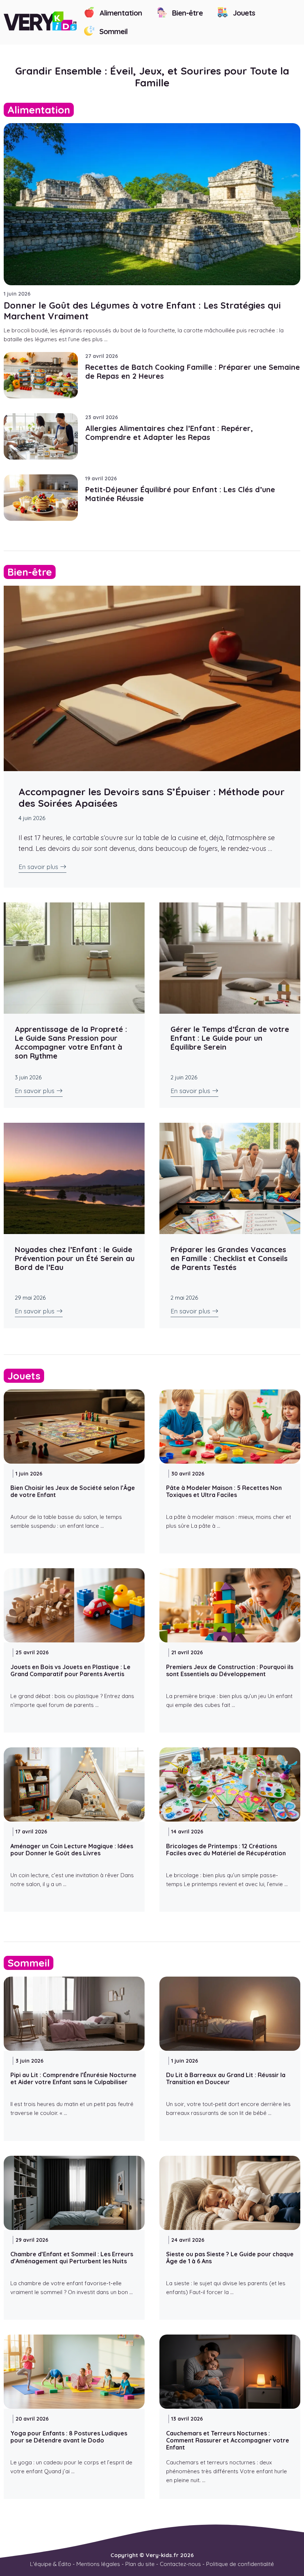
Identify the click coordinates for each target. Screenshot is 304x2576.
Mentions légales (98, 2564)
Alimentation (120, 13)
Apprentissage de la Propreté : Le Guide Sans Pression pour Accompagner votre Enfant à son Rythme (71, 1042)
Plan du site (140, 2564)
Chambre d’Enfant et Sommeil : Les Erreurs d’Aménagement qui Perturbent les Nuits (72, 2258)
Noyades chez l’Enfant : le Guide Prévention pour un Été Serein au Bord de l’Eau (75, 1258)
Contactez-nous (180, 2564)
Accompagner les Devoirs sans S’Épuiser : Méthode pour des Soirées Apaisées (152, 797)
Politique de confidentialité (240, 2564)
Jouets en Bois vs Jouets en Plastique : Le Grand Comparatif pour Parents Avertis (70, 1670)
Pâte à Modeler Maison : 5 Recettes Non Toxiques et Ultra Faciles (224, 1491)
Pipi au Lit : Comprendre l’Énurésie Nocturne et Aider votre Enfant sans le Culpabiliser (73, 2078)
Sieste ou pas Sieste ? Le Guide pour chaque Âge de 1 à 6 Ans (230, 2258)
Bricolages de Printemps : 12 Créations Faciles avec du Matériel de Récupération (226, 1850)
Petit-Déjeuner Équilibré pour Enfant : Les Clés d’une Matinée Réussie (180, 494)
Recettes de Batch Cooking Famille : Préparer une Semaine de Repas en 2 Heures (193, 371)
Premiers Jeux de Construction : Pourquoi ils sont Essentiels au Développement (230, 1670)
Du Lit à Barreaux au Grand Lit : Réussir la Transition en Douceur (226, 2078)
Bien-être (186, 13)
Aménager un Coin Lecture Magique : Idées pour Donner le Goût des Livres (72, 1850)
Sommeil (113, 31)
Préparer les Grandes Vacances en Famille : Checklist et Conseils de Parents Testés (229, 1258)
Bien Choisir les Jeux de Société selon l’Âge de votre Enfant (73, 1491)
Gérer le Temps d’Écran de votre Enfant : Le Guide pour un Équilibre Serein (230, 1038)
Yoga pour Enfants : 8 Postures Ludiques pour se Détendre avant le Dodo (69, 2437)
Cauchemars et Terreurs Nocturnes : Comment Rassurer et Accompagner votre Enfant (228, 2440)
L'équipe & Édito (51, 2564)
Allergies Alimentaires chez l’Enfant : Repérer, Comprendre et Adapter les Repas (169, 433)
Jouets (243, 13)
